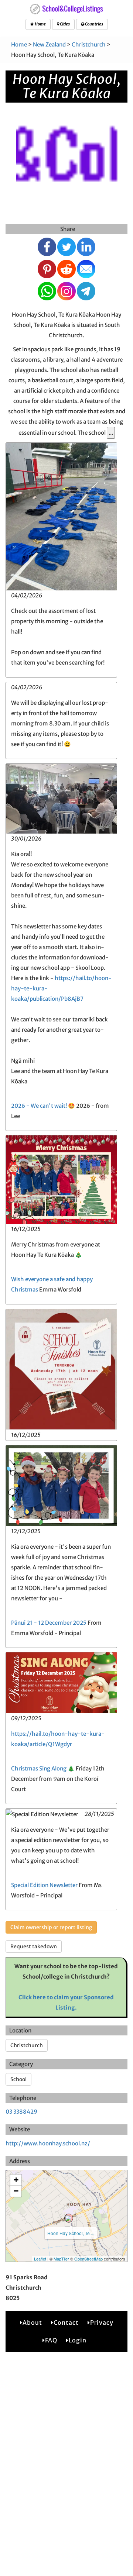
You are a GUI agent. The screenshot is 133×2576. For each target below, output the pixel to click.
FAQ (51, 2340)
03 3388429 (21, 2112)
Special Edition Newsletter (44, 1885)
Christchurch (89, 44)
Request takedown (34, 1946)
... (111, 433)
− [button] (16, 2191)
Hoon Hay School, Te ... (71, 2233)
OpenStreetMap (88, 2259)
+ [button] (16, 2180)
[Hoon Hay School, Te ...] (69, 2218)
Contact (66, 2322)
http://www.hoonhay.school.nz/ (48, 2143)
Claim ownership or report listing (51, 1927)
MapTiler (61, 2259)
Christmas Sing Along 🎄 (43, 1768)
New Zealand (49, 44)
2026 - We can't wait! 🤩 (43, 1106)
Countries (94, 24)
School (18, 2079)
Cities (64, 24)
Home (40, 24)
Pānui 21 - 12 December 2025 (49, 1623)
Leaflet (40, 2259)
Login (78, 2340)
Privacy (102, 2322)
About (32, 2322)
